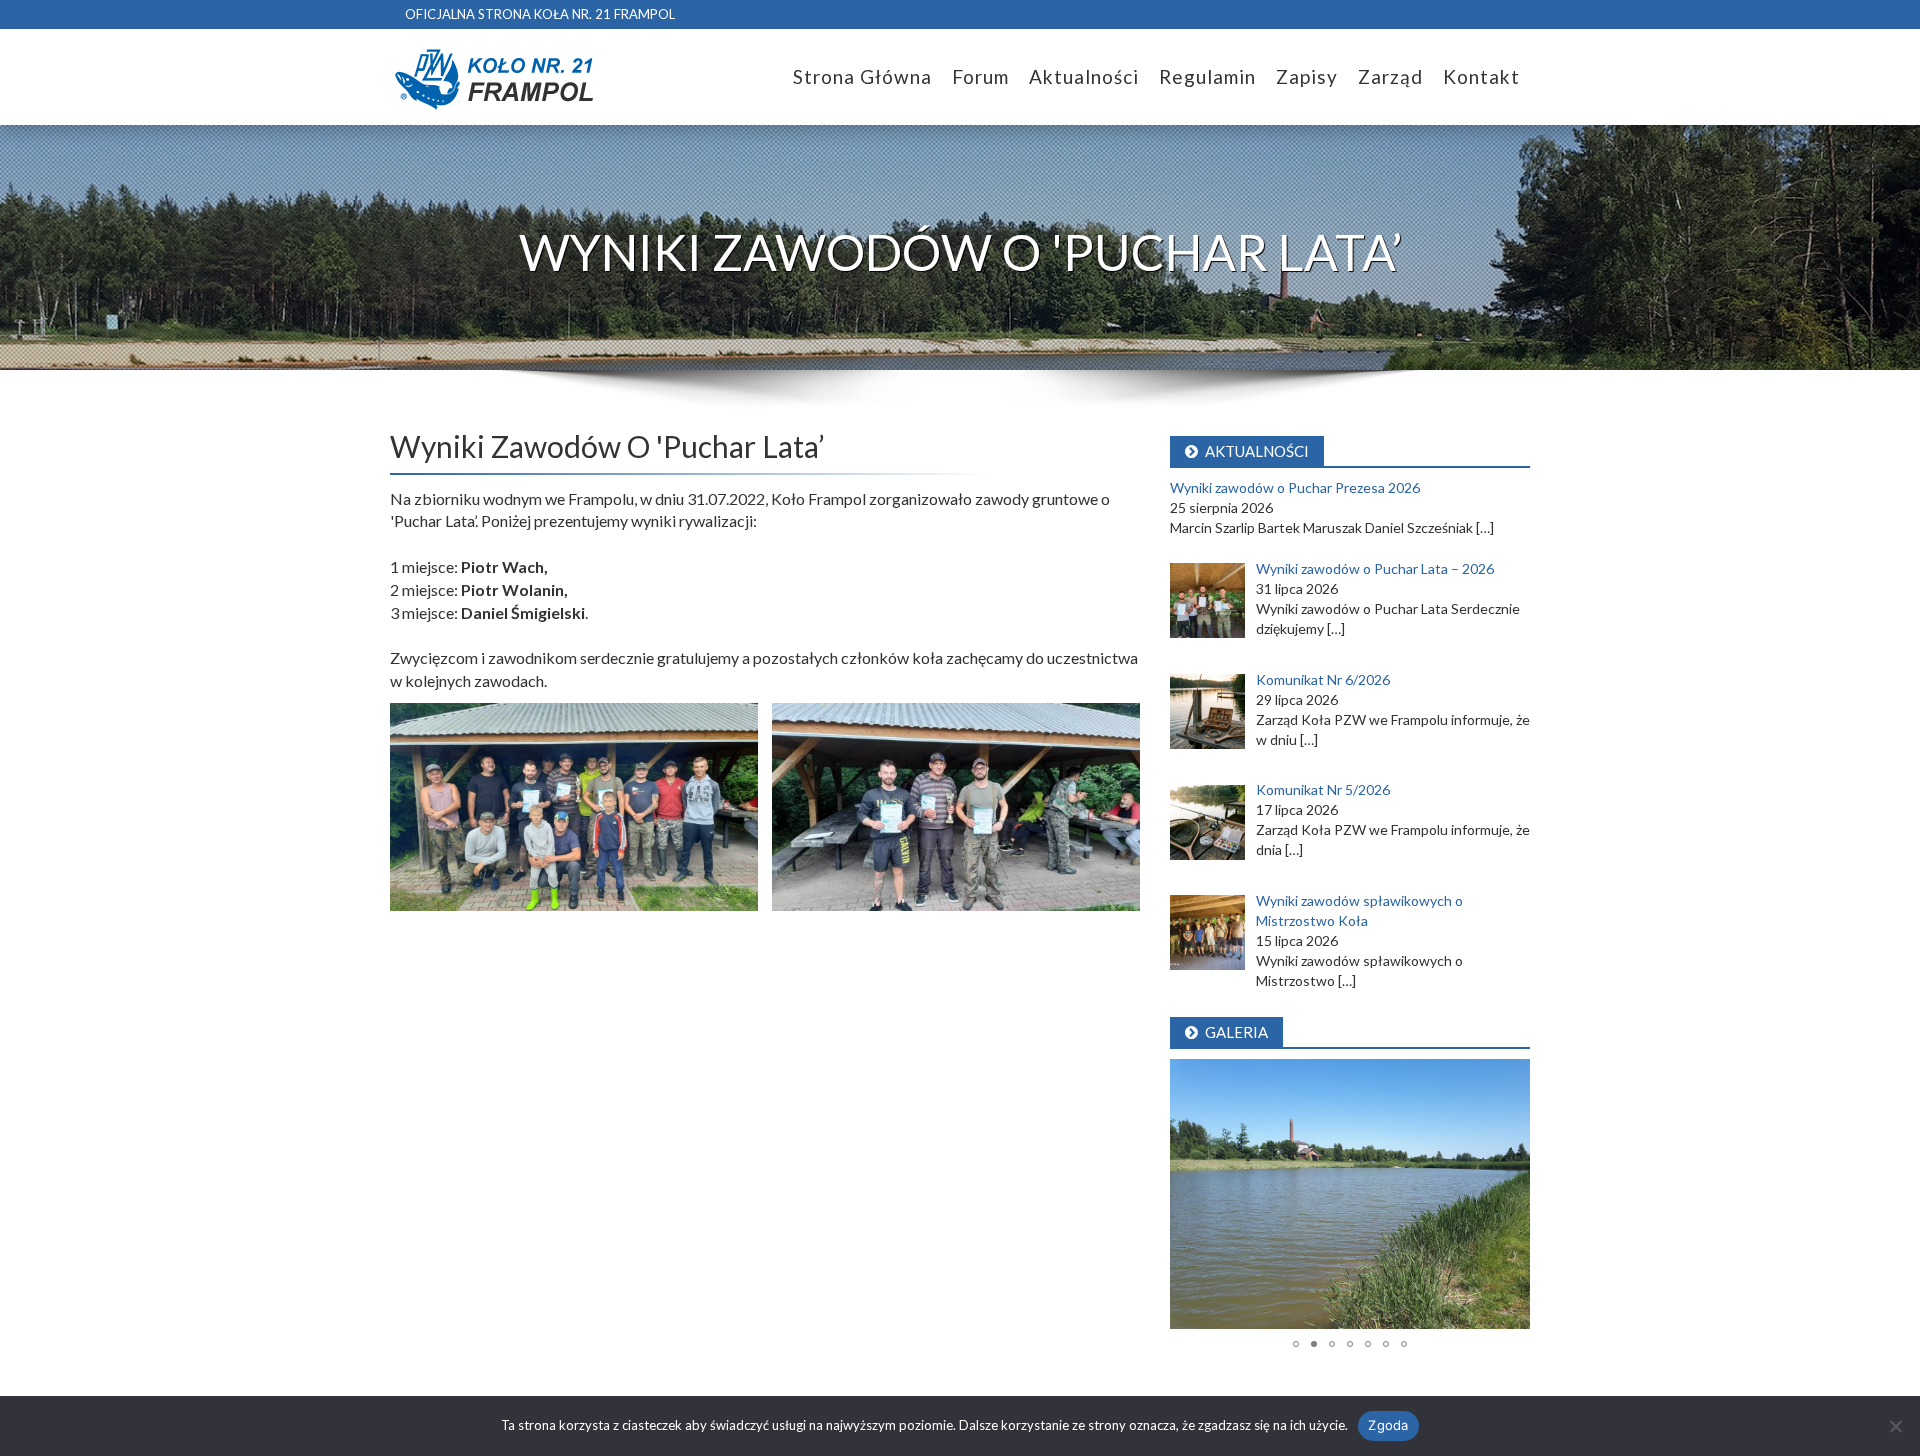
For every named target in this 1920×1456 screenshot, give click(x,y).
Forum (980, 76)
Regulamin (1207, 76)
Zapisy (1307, 76)
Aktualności (1084, 76)
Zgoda (1388, 1425)
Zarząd (1390, 76)
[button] (1188, 1194)
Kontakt (1481, 76)
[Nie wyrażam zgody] (1895, 1426)
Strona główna (862, 76)
